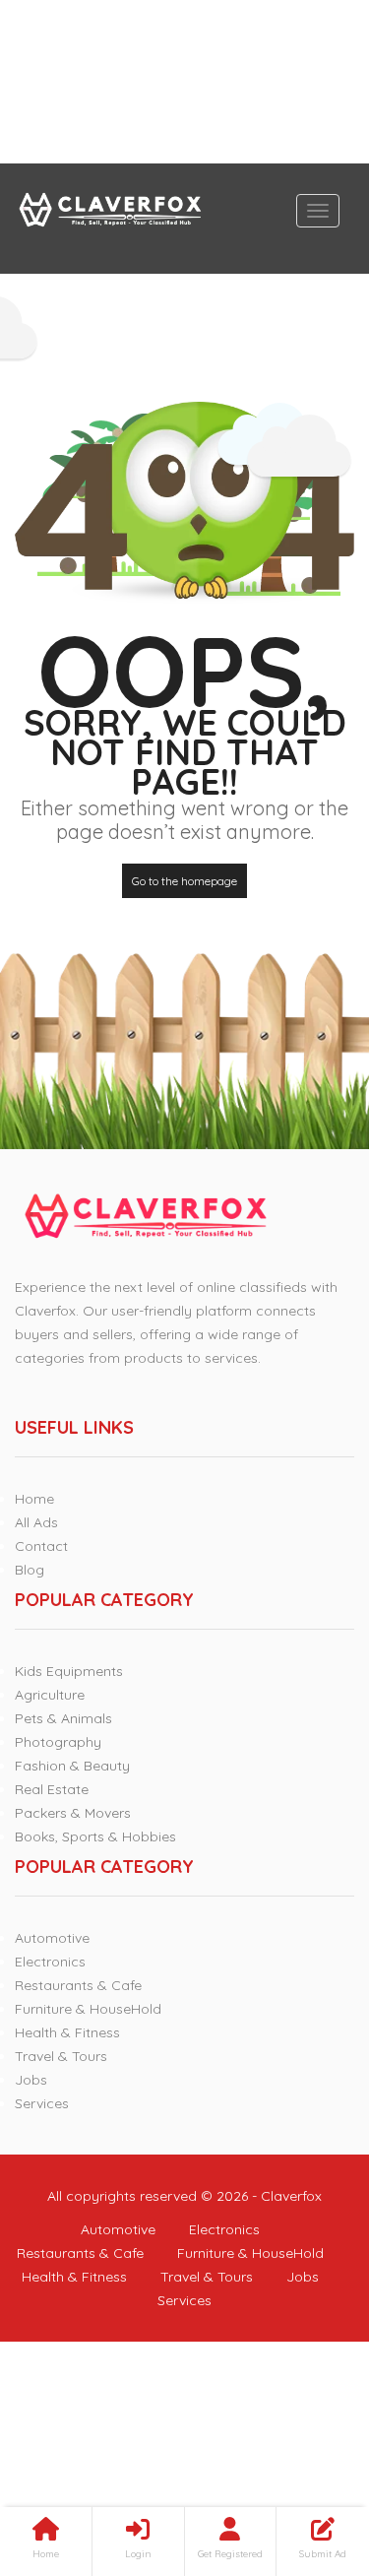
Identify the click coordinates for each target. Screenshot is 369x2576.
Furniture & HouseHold (88, 2009)
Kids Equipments (69, 1671)
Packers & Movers (73, 1813)
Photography (58, 1742)
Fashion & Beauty (72, 1766)
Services (42, 2103)
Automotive (52, 1938)
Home (34, 1499)
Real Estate (52, 1789)
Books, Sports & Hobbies (95, 1836)
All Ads (36, 1522)
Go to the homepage (184, 881)
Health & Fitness (67, 2032)
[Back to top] (305, 2453)
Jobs (31, 2080)
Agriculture (50, 1695)
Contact (41, 1546)
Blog (30, 1570)
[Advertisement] (184, 82)
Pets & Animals (63, 1718)
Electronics (50, 1962)
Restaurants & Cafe (78, 1985)
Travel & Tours (61, 2056)
